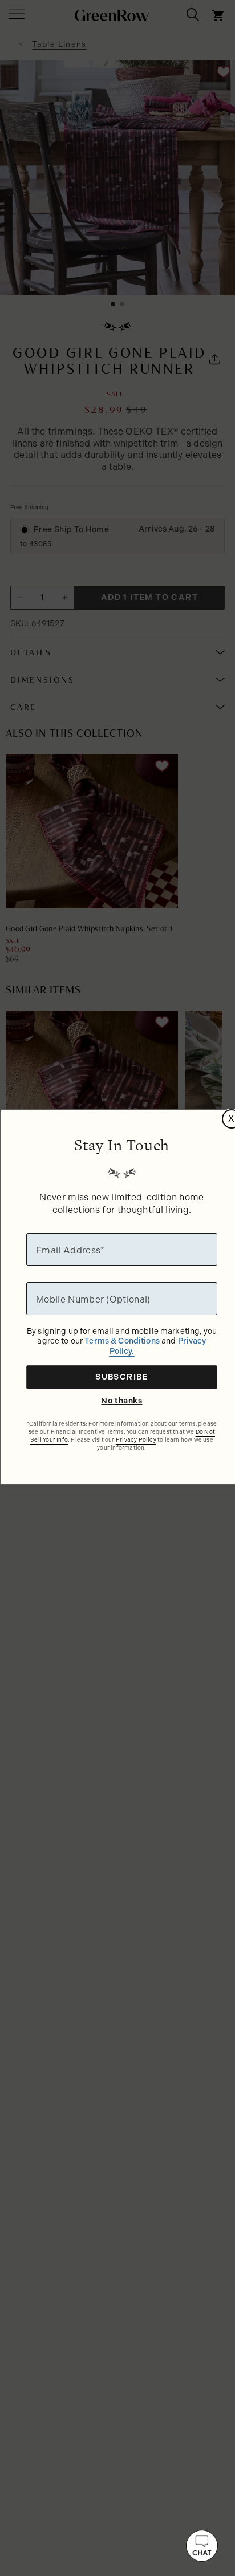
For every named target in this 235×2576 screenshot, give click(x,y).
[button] (202, 2546)
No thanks (121, 1401)
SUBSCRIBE (122, 1377)
